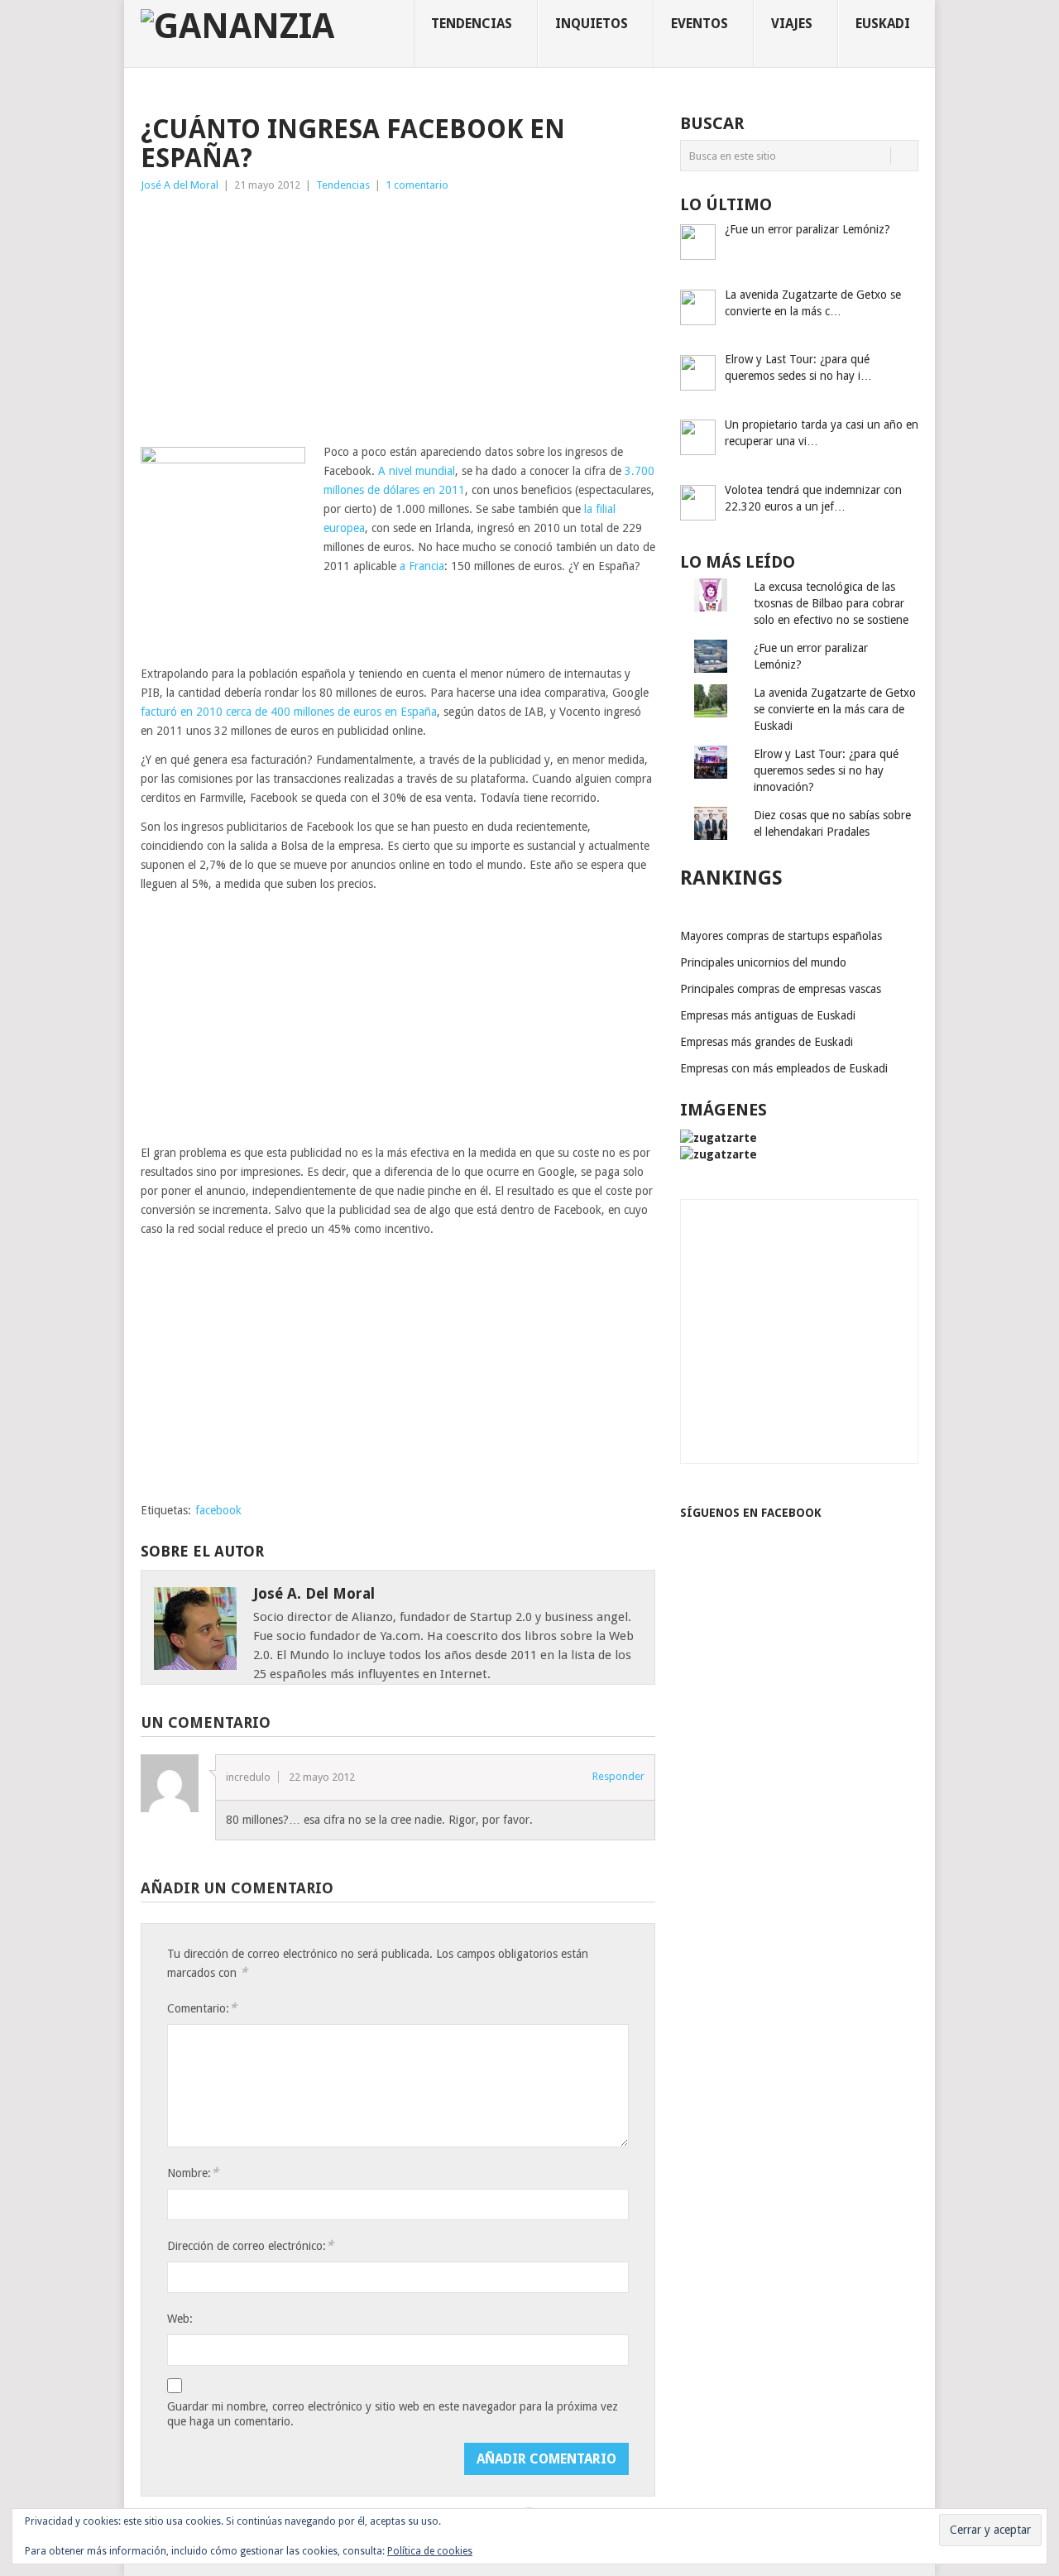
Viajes (792, 24)
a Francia (422, 566)
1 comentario (417, 185)
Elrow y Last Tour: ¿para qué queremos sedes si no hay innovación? (826, 770)
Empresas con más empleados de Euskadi (784, 1068)
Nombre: (193, 2173)
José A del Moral (180, 185)
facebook (218, 1510)
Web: (180, 2319)
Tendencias (472, 24)
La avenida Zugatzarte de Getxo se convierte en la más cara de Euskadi (835, 709)
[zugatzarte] (719, 1138)
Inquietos (592, 24)
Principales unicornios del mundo (763, 962)
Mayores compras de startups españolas (781, 936)
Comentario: (202, 2008)
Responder (618, 1776)
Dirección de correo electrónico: (250, 2245)
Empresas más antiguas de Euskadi (768, 1015)
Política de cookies (430, 2551)
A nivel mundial (417, 471)
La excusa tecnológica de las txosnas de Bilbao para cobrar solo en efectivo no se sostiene (831, 603)
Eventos (700, 24)
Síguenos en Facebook (751, 1513)
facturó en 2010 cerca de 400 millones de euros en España (289, 712)
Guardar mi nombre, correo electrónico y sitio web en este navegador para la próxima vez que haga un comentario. (393, 2414)
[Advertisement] (398, 319)
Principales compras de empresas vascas (781, 989)
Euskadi (883, 24)
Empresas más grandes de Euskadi (767, 1042)
